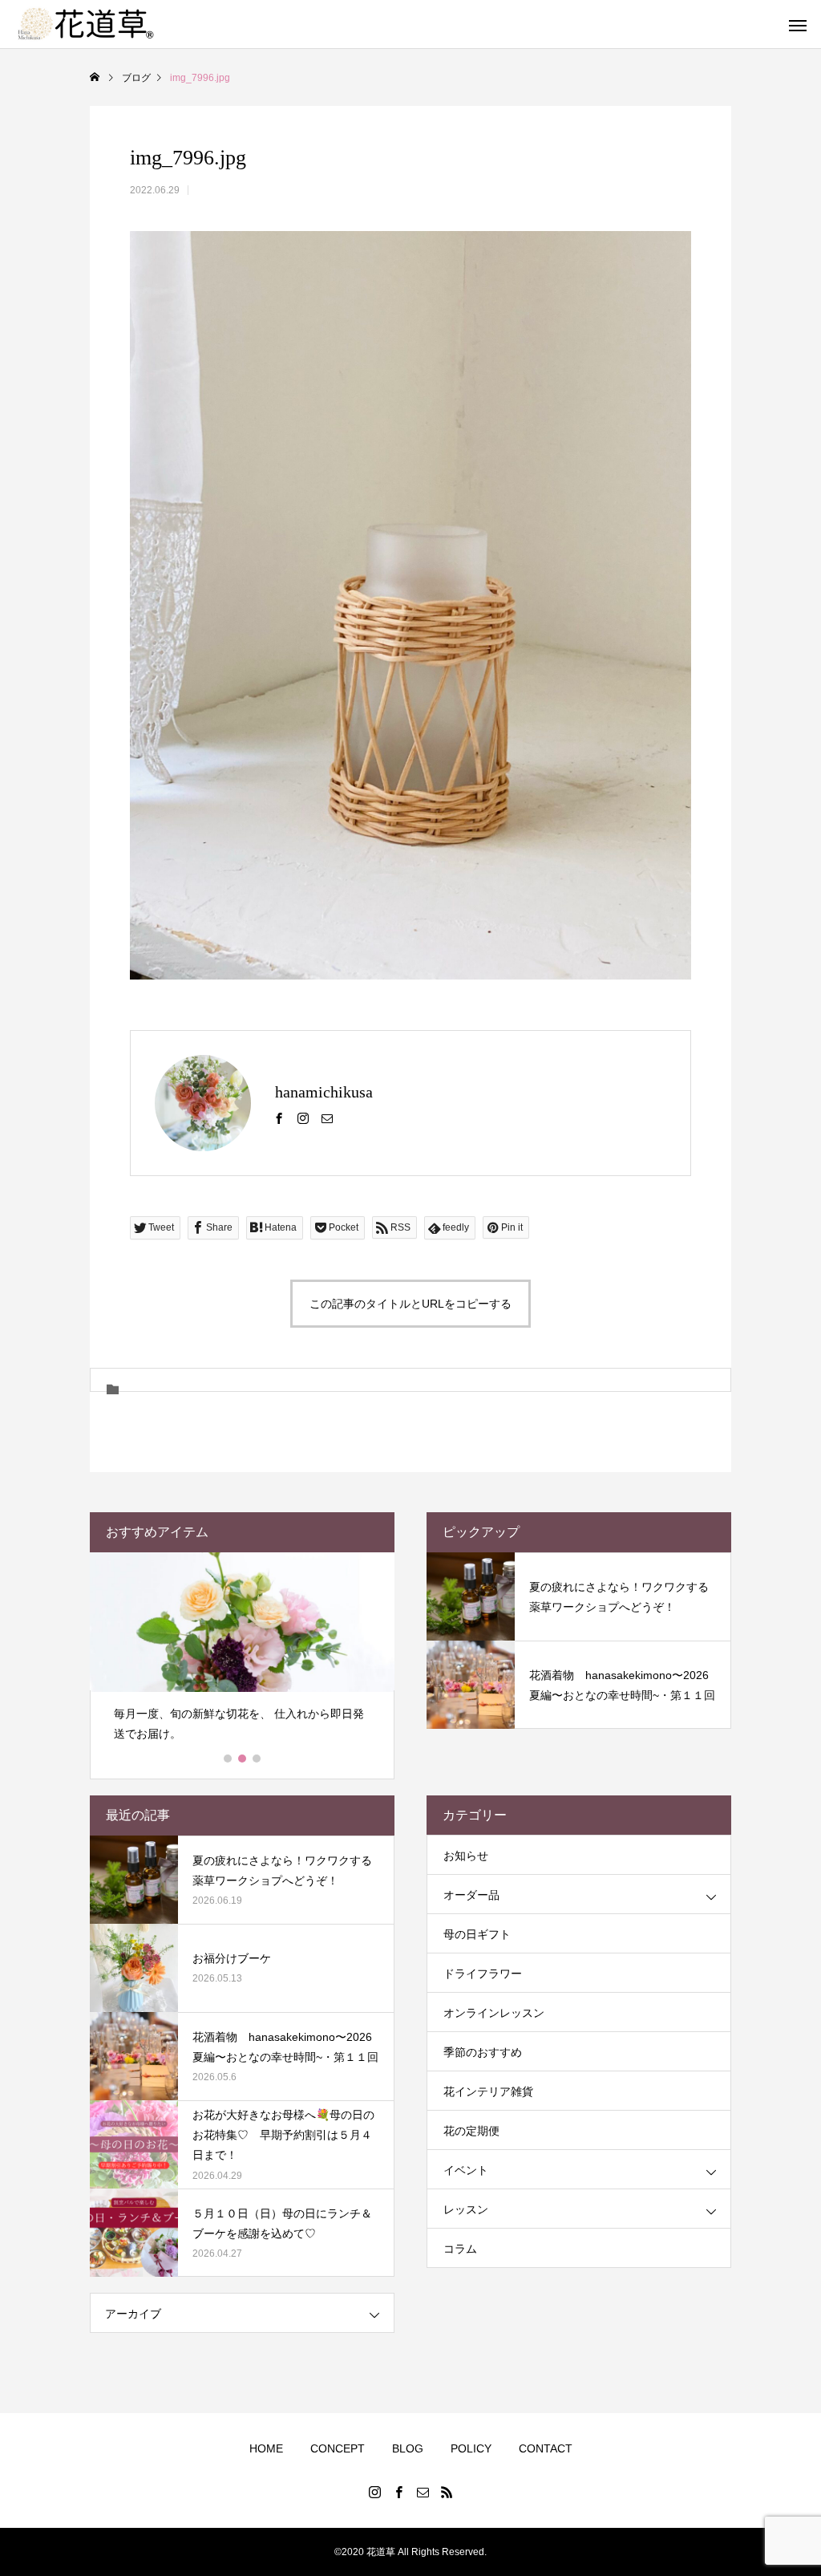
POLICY (471, 2448)
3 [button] (257, 1759)
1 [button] (229, 1759)
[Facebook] (279, 1118)
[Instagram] (303, 1118)
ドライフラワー (483, 1974)
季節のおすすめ (483, 2052)
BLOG (408, 2448)
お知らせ (466, 1856)
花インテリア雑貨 (488, 2091)
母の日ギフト (477, 1934)
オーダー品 (471, 1895)
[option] (242, 1654)
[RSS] (447, 2492)
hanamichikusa (324, 1092)
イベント (466, 2170)
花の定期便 (471, 2131)
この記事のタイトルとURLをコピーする (410, 1304)
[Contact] (327, 1118)
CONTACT (546, 2448)
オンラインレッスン (494, 2013)
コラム (460, 2249)
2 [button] (243, 1759)
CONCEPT (338, 2448)
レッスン (466, 2209)
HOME (266, 2448)
